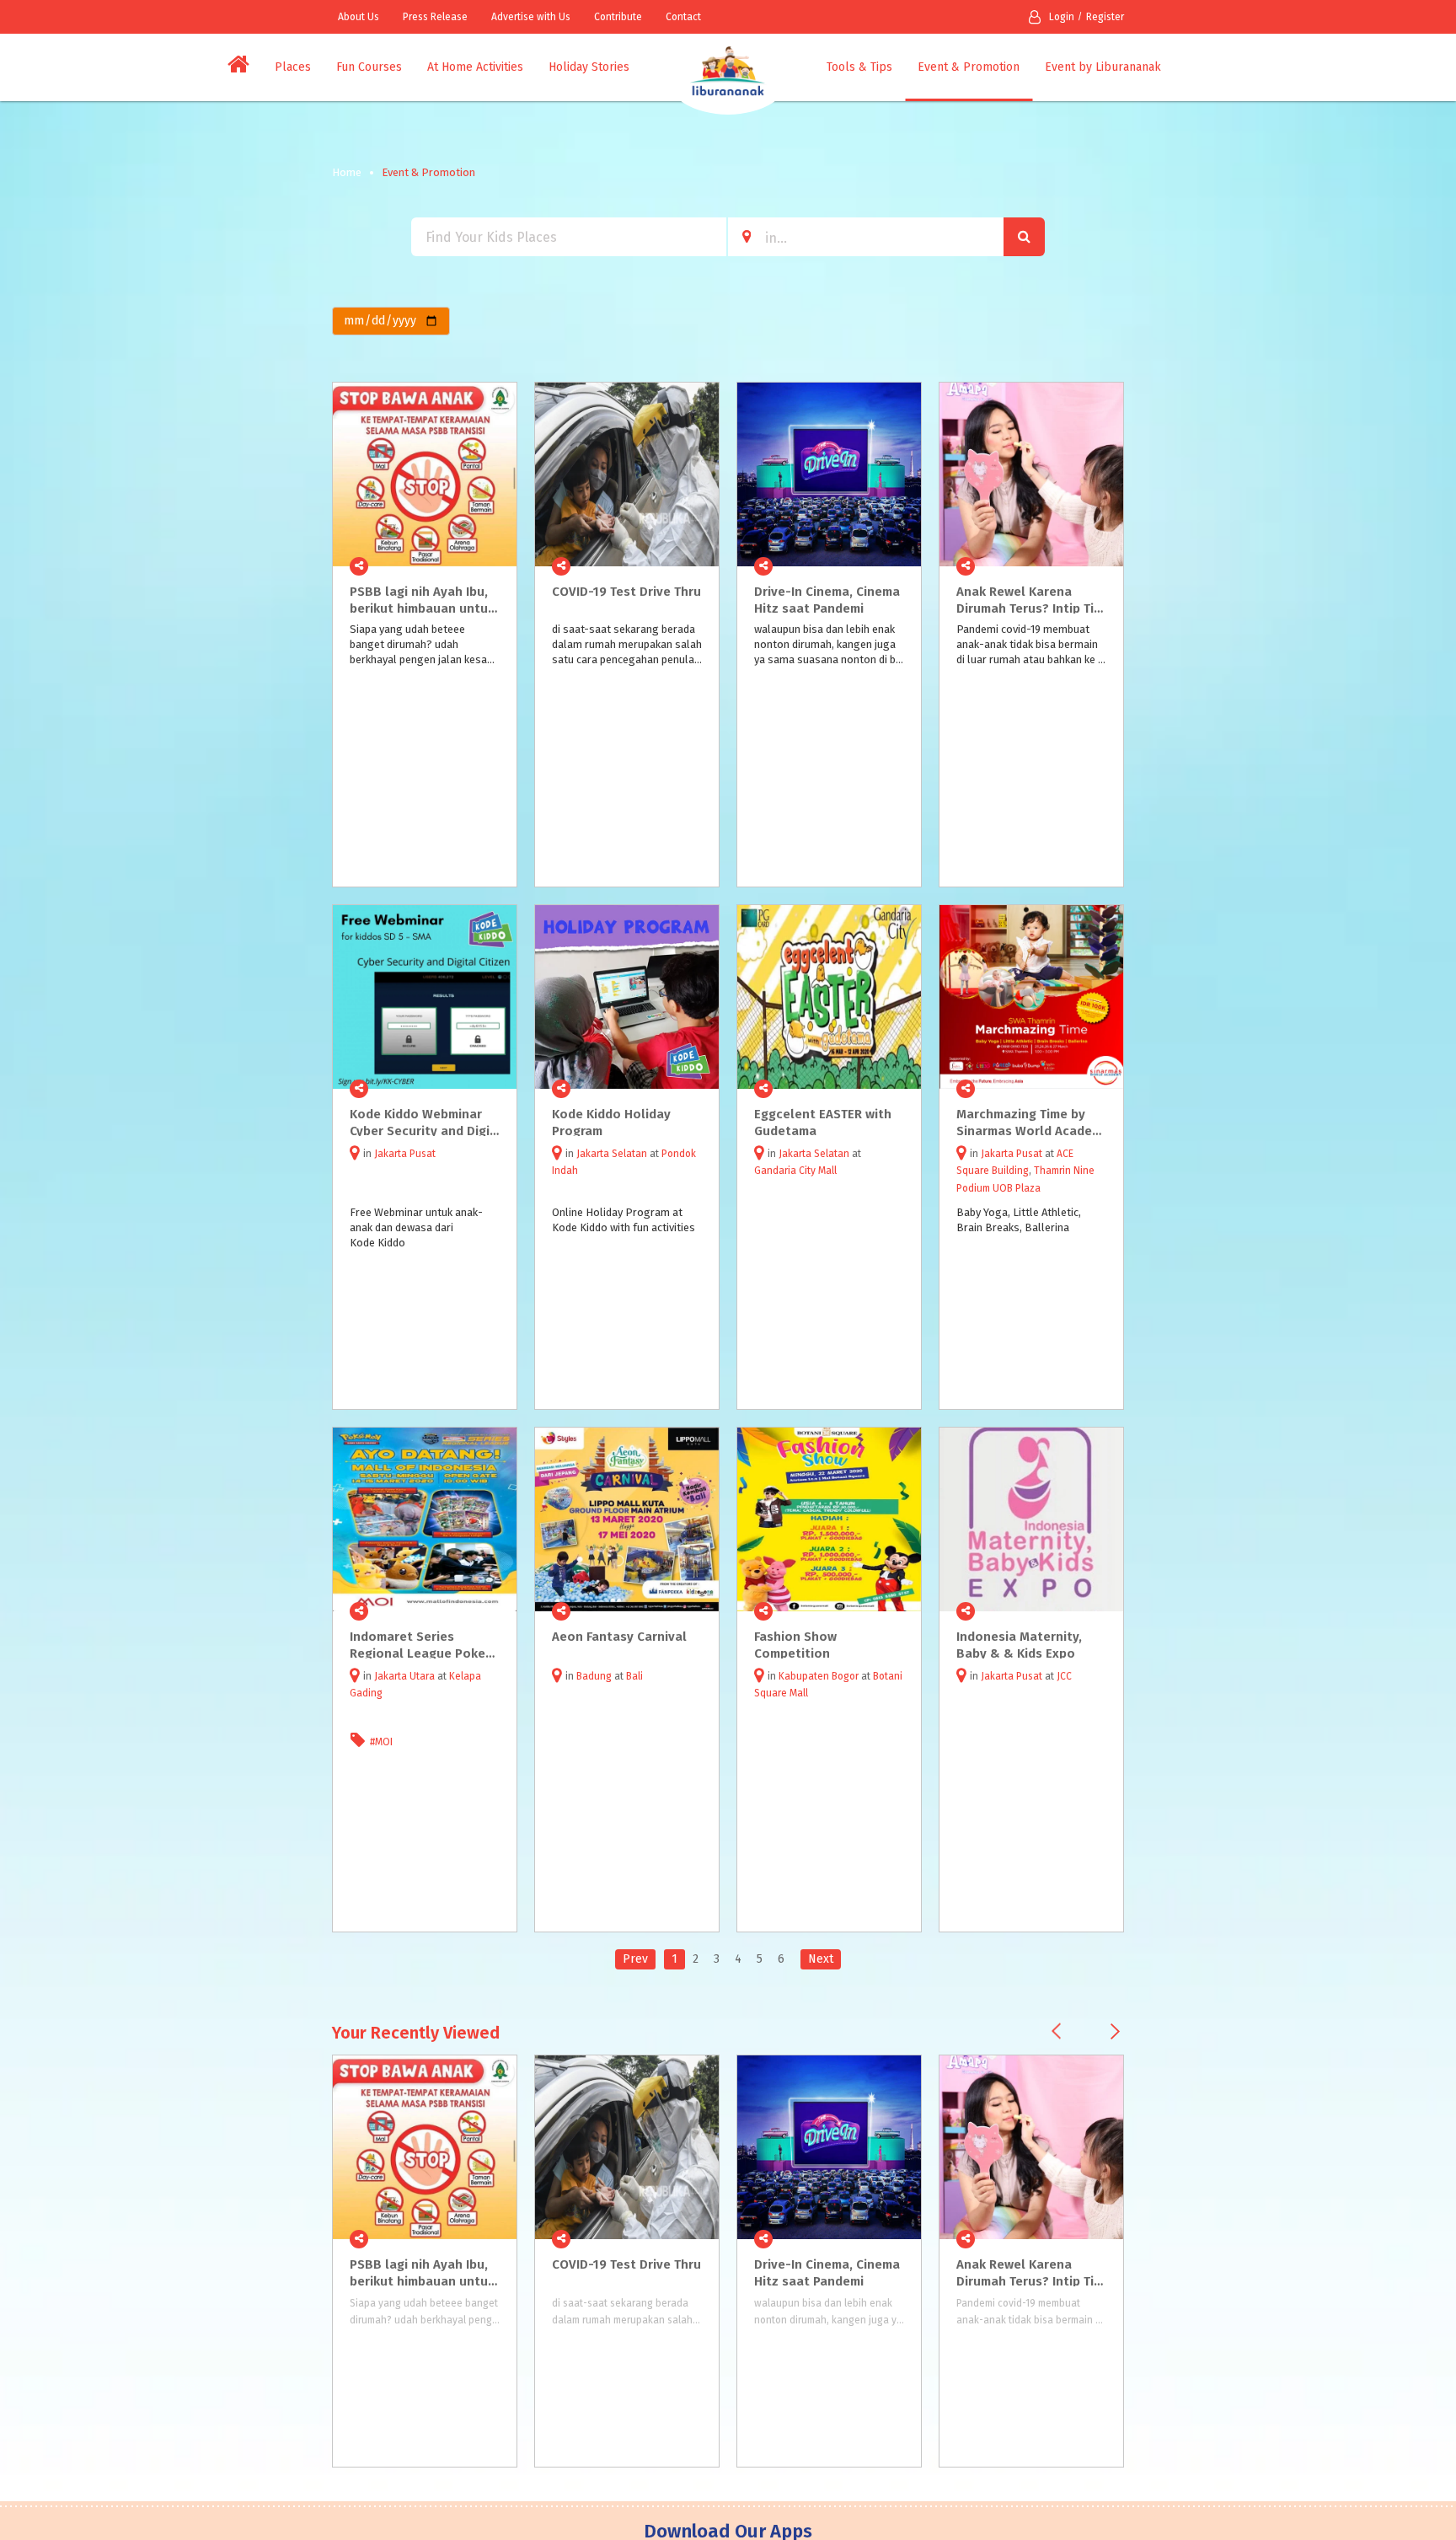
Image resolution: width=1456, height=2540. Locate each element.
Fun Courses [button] (369, 67)
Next (821, 1959)
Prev (635, 1959)
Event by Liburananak (1103, 67)
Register (1105, 17)
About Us (359, 17)
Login (1062, 17)
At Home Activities (475, 67)
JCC (1064, 1676)
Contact (683, 17)
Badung (594, 1676)
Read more (495, 566)
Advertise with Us (531, 17)
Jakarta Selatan (612, 1154)
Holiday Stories (589, 67)
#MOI (381, 1742)
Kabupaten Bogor (819, 1676)
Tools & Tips (859, 67)
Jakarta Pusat (405, 1154)
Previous (1056, 2031)
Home (347, 172)
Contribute (618, 17)
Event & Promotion (969, 67)
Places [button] (293, 67)
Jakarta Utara (404, 1676)
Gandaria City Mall (795, 1171)
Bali (634, 1676)
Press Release (435, 17)
